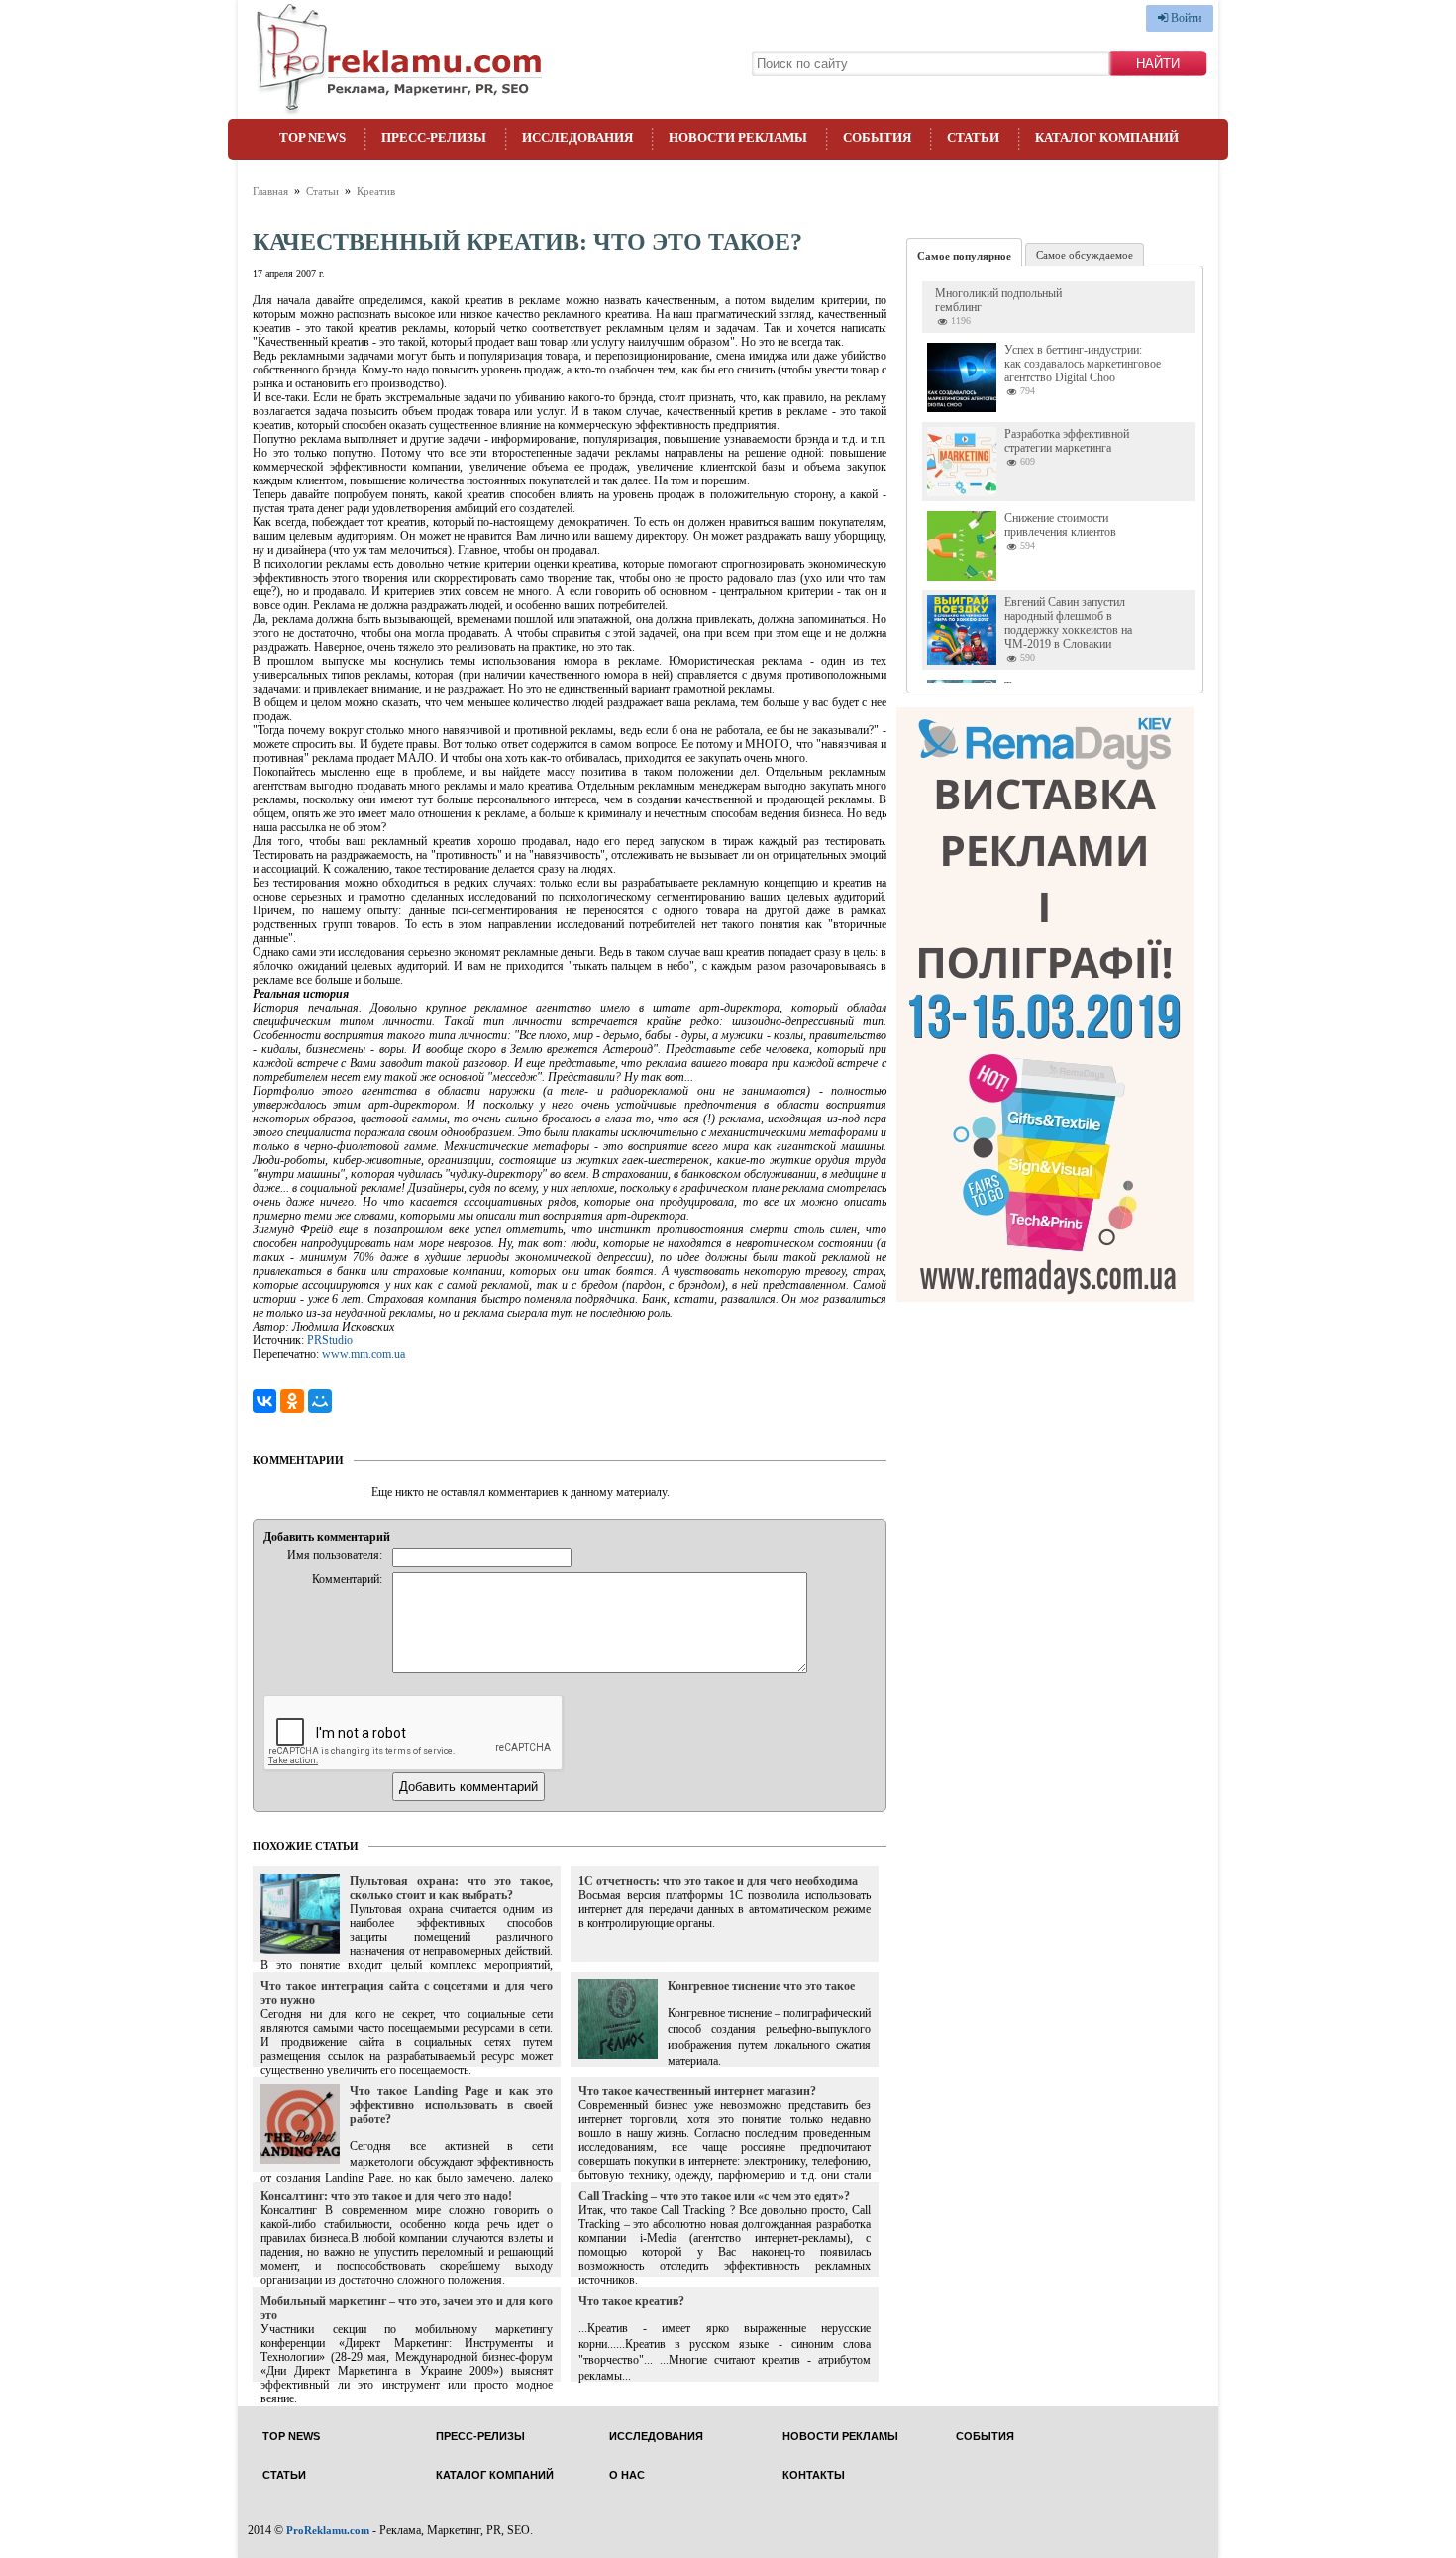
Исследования (577, 137)
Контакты (814, 2475)
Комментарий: (347, 1579)
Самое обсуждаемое (1085, 255)
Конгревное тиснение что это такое (761, 1986)
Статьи (973, 137)
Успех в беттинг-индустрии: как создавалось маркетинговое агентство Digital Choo (1083, 364)
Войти (1185, 18)
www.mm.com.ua (364, 1354)
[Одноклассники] (292, 1401)
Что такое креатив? (631, 2301)
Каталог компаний (1107, 137)
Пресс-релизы (434, 137)
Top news (312, 137)
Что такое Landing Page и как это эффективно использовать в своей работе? (451, 2105)
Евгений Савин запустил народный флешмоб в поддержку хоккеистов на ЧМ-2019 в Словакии (1068, 623)
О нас (627, 2475)
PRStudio (330, 1340)
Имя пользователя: (335, 1555)
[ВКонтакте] (264, 1401)
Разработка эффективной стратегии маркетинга (1067, 441)
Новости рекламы (738, 137)
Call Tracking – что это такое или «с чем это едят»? (714, 2196)
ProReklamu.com (328, 2530)
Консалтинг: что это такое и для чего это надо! (386, 2196)
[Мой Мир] (320, 1401)
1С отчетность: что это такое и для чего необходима (718, 1881)
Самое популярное (964, 256)
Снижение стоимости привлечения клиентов (1060, 525)
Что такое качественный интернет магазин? (697, 2091)
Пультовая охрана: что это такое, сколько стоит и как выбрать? (451, 1888)
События (877, 137)
